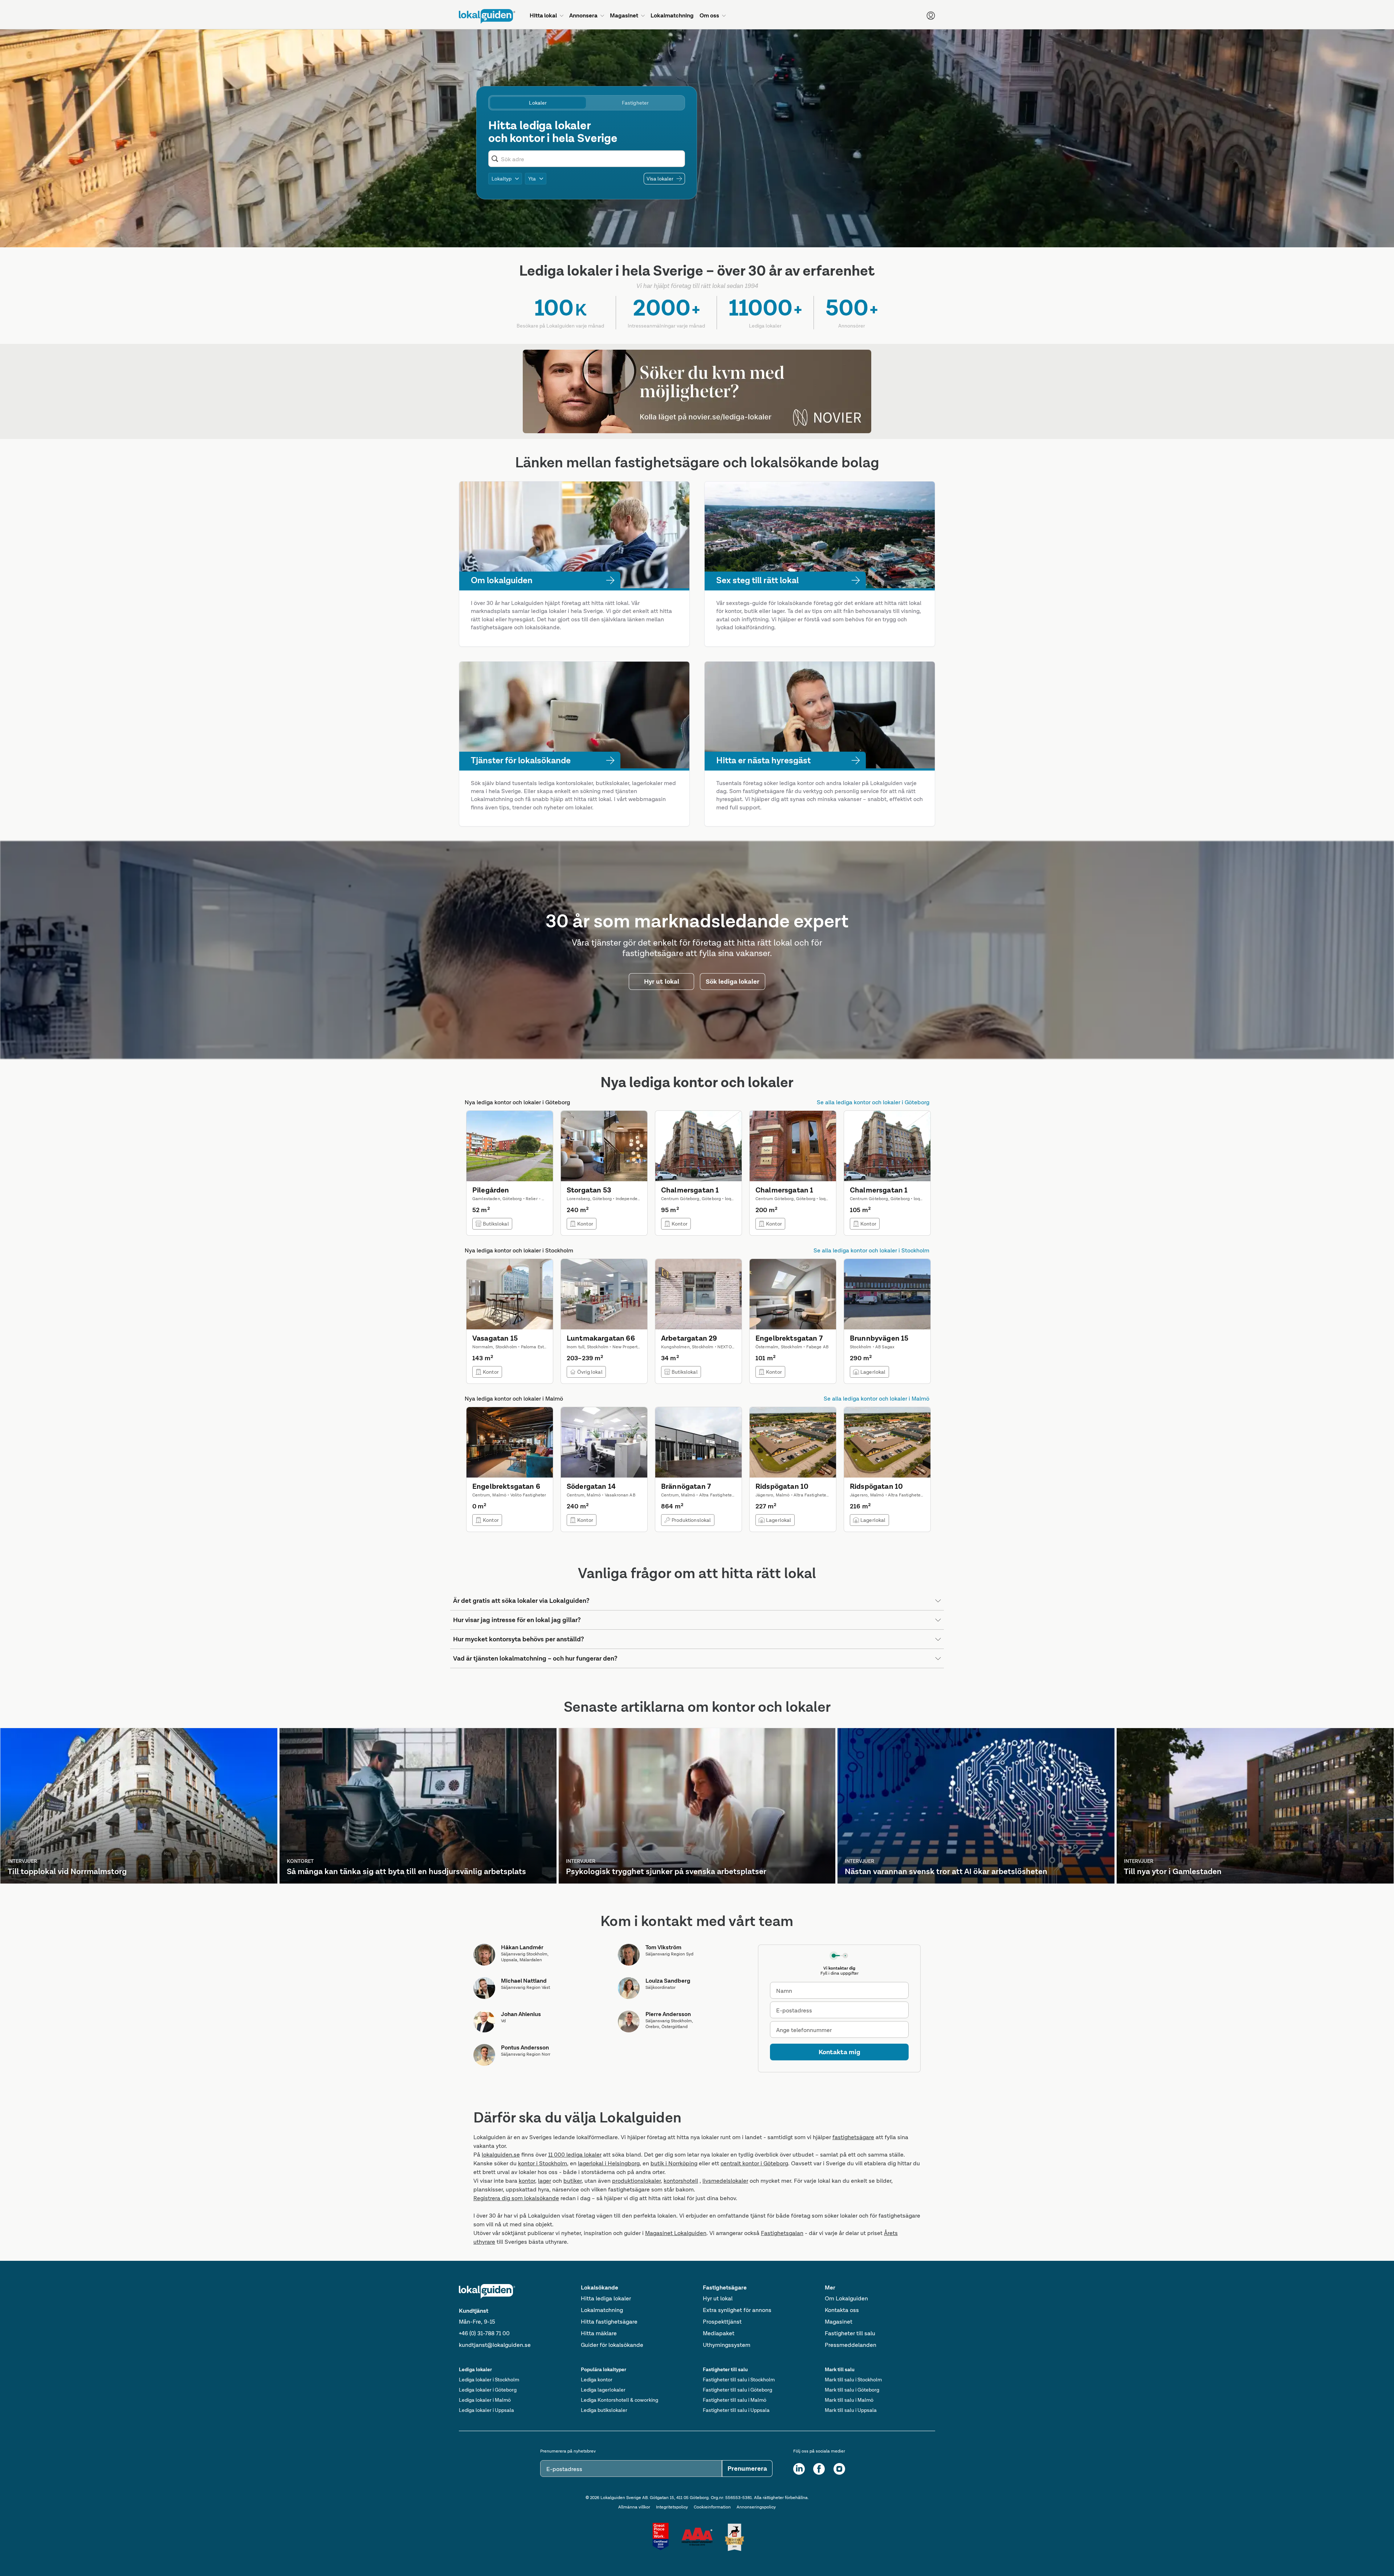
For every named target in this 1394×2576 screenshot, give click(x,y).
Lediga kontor (597, 2380)
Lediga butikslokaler (604, 2410)
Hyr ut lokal (718, 2298)
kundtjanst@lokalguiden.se (495, 2345)
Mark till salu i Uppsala (851, 2410)
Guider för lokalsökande (612, 2345)
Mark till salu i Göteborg (852, 2390)
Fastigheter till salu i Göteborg (737, 2390)
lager (545, 2181)
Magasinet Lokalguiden (676, 2233)
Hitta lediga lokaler (606, 2298)
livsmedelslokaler (725, 2181)
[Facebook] (819, 2469)
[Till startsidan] (487, 16)
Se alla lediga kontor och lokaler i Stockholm (871, 1250)
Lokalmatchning (602, 2310)
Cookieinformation (712, 2507)
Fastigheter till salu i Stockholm (739, 2380)
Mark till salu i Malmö (849, 2400)
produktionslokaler (636, 2181)
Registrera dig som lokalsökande (516, 2198)
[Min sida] (931, 16)
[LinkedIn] (799, 2469)
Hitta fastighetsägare (609, 2322)
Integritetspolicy (672, 2507)
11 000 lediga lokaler (575, 2155)
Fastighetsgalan (782, 2233)
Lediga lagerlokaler (603, 2390)
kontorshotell (681, 2181)
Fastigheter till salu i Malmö (735, 2400)
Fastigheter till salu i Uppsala (736, 2410)
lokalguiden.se (501, 2155)
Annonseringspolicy (756, 2507)
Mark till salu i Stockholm (853, 2380)
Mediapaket (719, 2333)
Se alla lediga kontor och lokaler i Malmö (877, 1399)
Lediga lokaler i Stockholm (489, 2380)
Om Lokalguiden (846, 2298)
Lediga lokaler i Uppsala (486, 2410)
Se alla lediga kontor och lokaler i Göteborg (873, 1102)
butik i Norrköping (674, 2163)
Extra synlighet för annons (737, 2310)
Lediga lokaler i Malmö (485, 2400)
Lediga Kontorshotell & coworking (619, 2400)
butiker (572, 2181)
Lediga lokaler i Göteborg (488, 2390)
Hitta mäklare (599, 2333)
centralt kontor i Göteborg (754, 2163)
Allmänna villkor (634, 2507)
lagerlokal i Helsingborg (609, 2163)
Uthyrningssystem (727, 2345)
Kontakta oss (842, 2310)
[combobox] (591, 159)
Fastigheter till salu (850, 2333)
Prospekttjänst (722, 2322)
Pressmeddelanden (851, 2345)
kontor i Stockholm (543, 2163)
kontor (527, 2181)
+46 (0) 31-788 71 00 (484, 2333)
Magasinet (839, 2322)
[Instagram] (839, 2469)
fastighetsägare (853, 2137)
